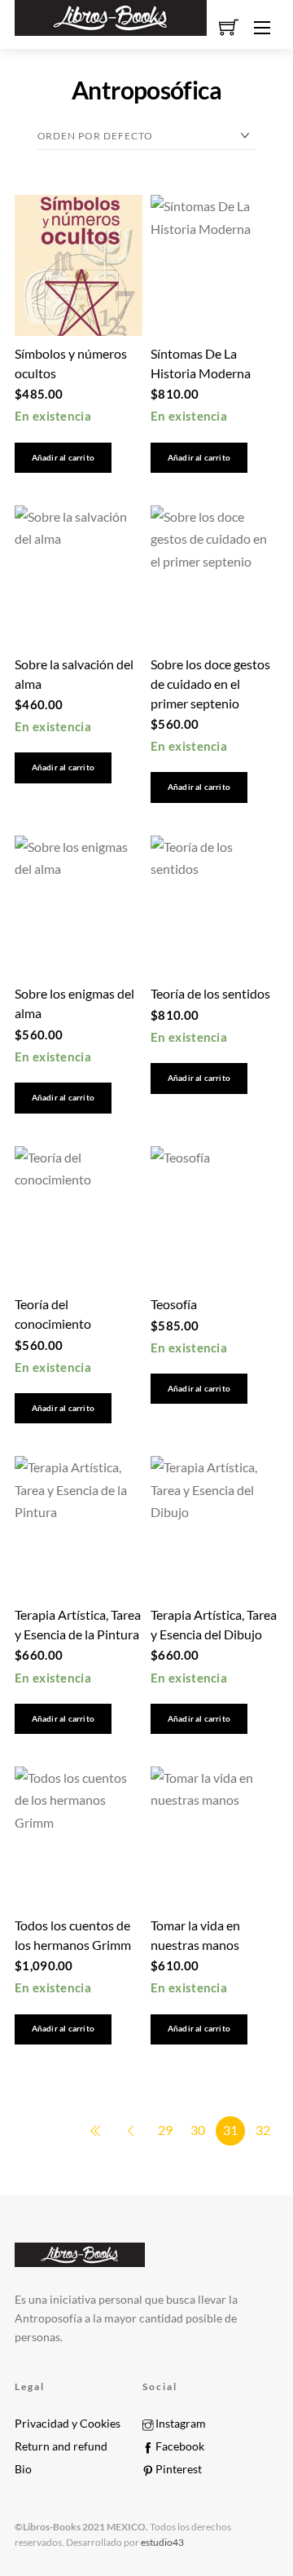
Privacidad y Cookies (68, 2424)
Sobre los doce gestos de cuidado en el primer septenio (210, 684)
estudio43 (162, 2542)
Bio (23, 2469)
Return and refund (61, 2446)
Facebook (179, 2446)
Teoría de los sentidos (210, 993)
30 (198, 2130)
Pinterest (177, 2469)
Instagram (179, 2424)
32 (263, 2130)
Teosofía (174, 1304)
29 (165, 2130)
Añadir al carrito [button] (63, 458)
